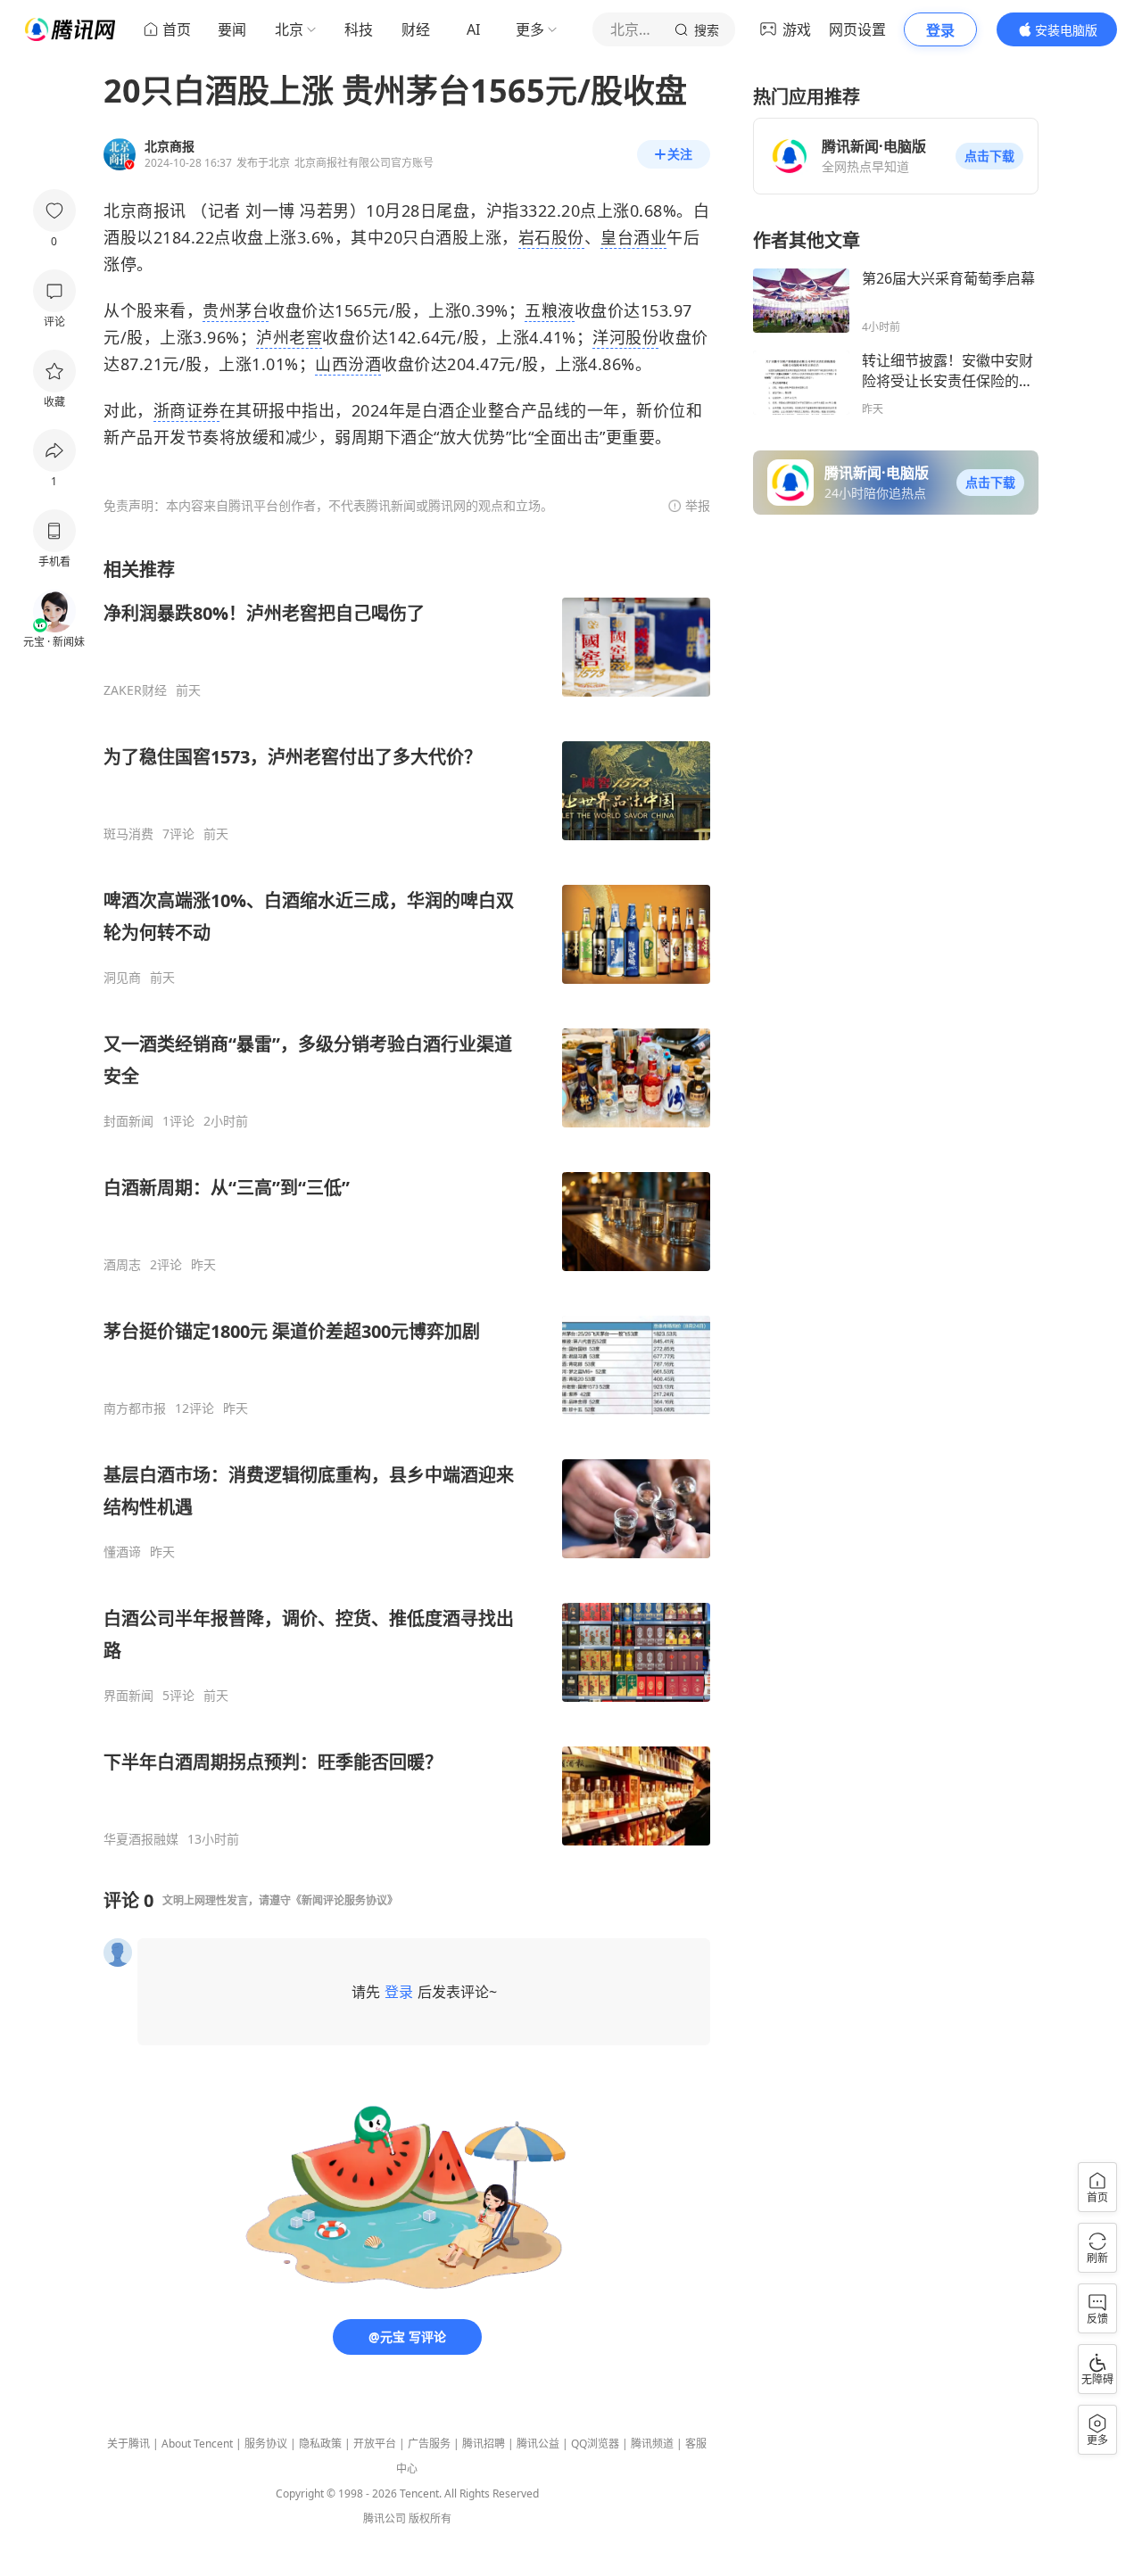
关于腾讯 (128, 2444)
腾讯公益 (538, 2444)
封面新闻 (128, 1121)
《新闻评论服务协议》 (344, 1900)
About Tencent (197, 2444)
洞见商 (122, 978)
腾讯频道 (652, 2444)
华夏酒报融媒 (141, 1839)
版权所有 (430, 2518)
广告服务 (429, 2444)
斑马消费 (128, 834)
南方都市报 (135, 1408)
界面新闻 (128, 1696)
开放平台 (375, 2444)
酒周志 (122, 1265)
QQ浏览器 (595, 2444)
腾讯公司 (385, 2518)
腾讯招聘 (484, 2444)
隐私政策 (320, 2444)
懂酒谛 (122, 1552)
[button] (989, 156)
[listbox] (407, 1202)
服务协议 (266, 2444)
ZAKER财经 (135, 690)
